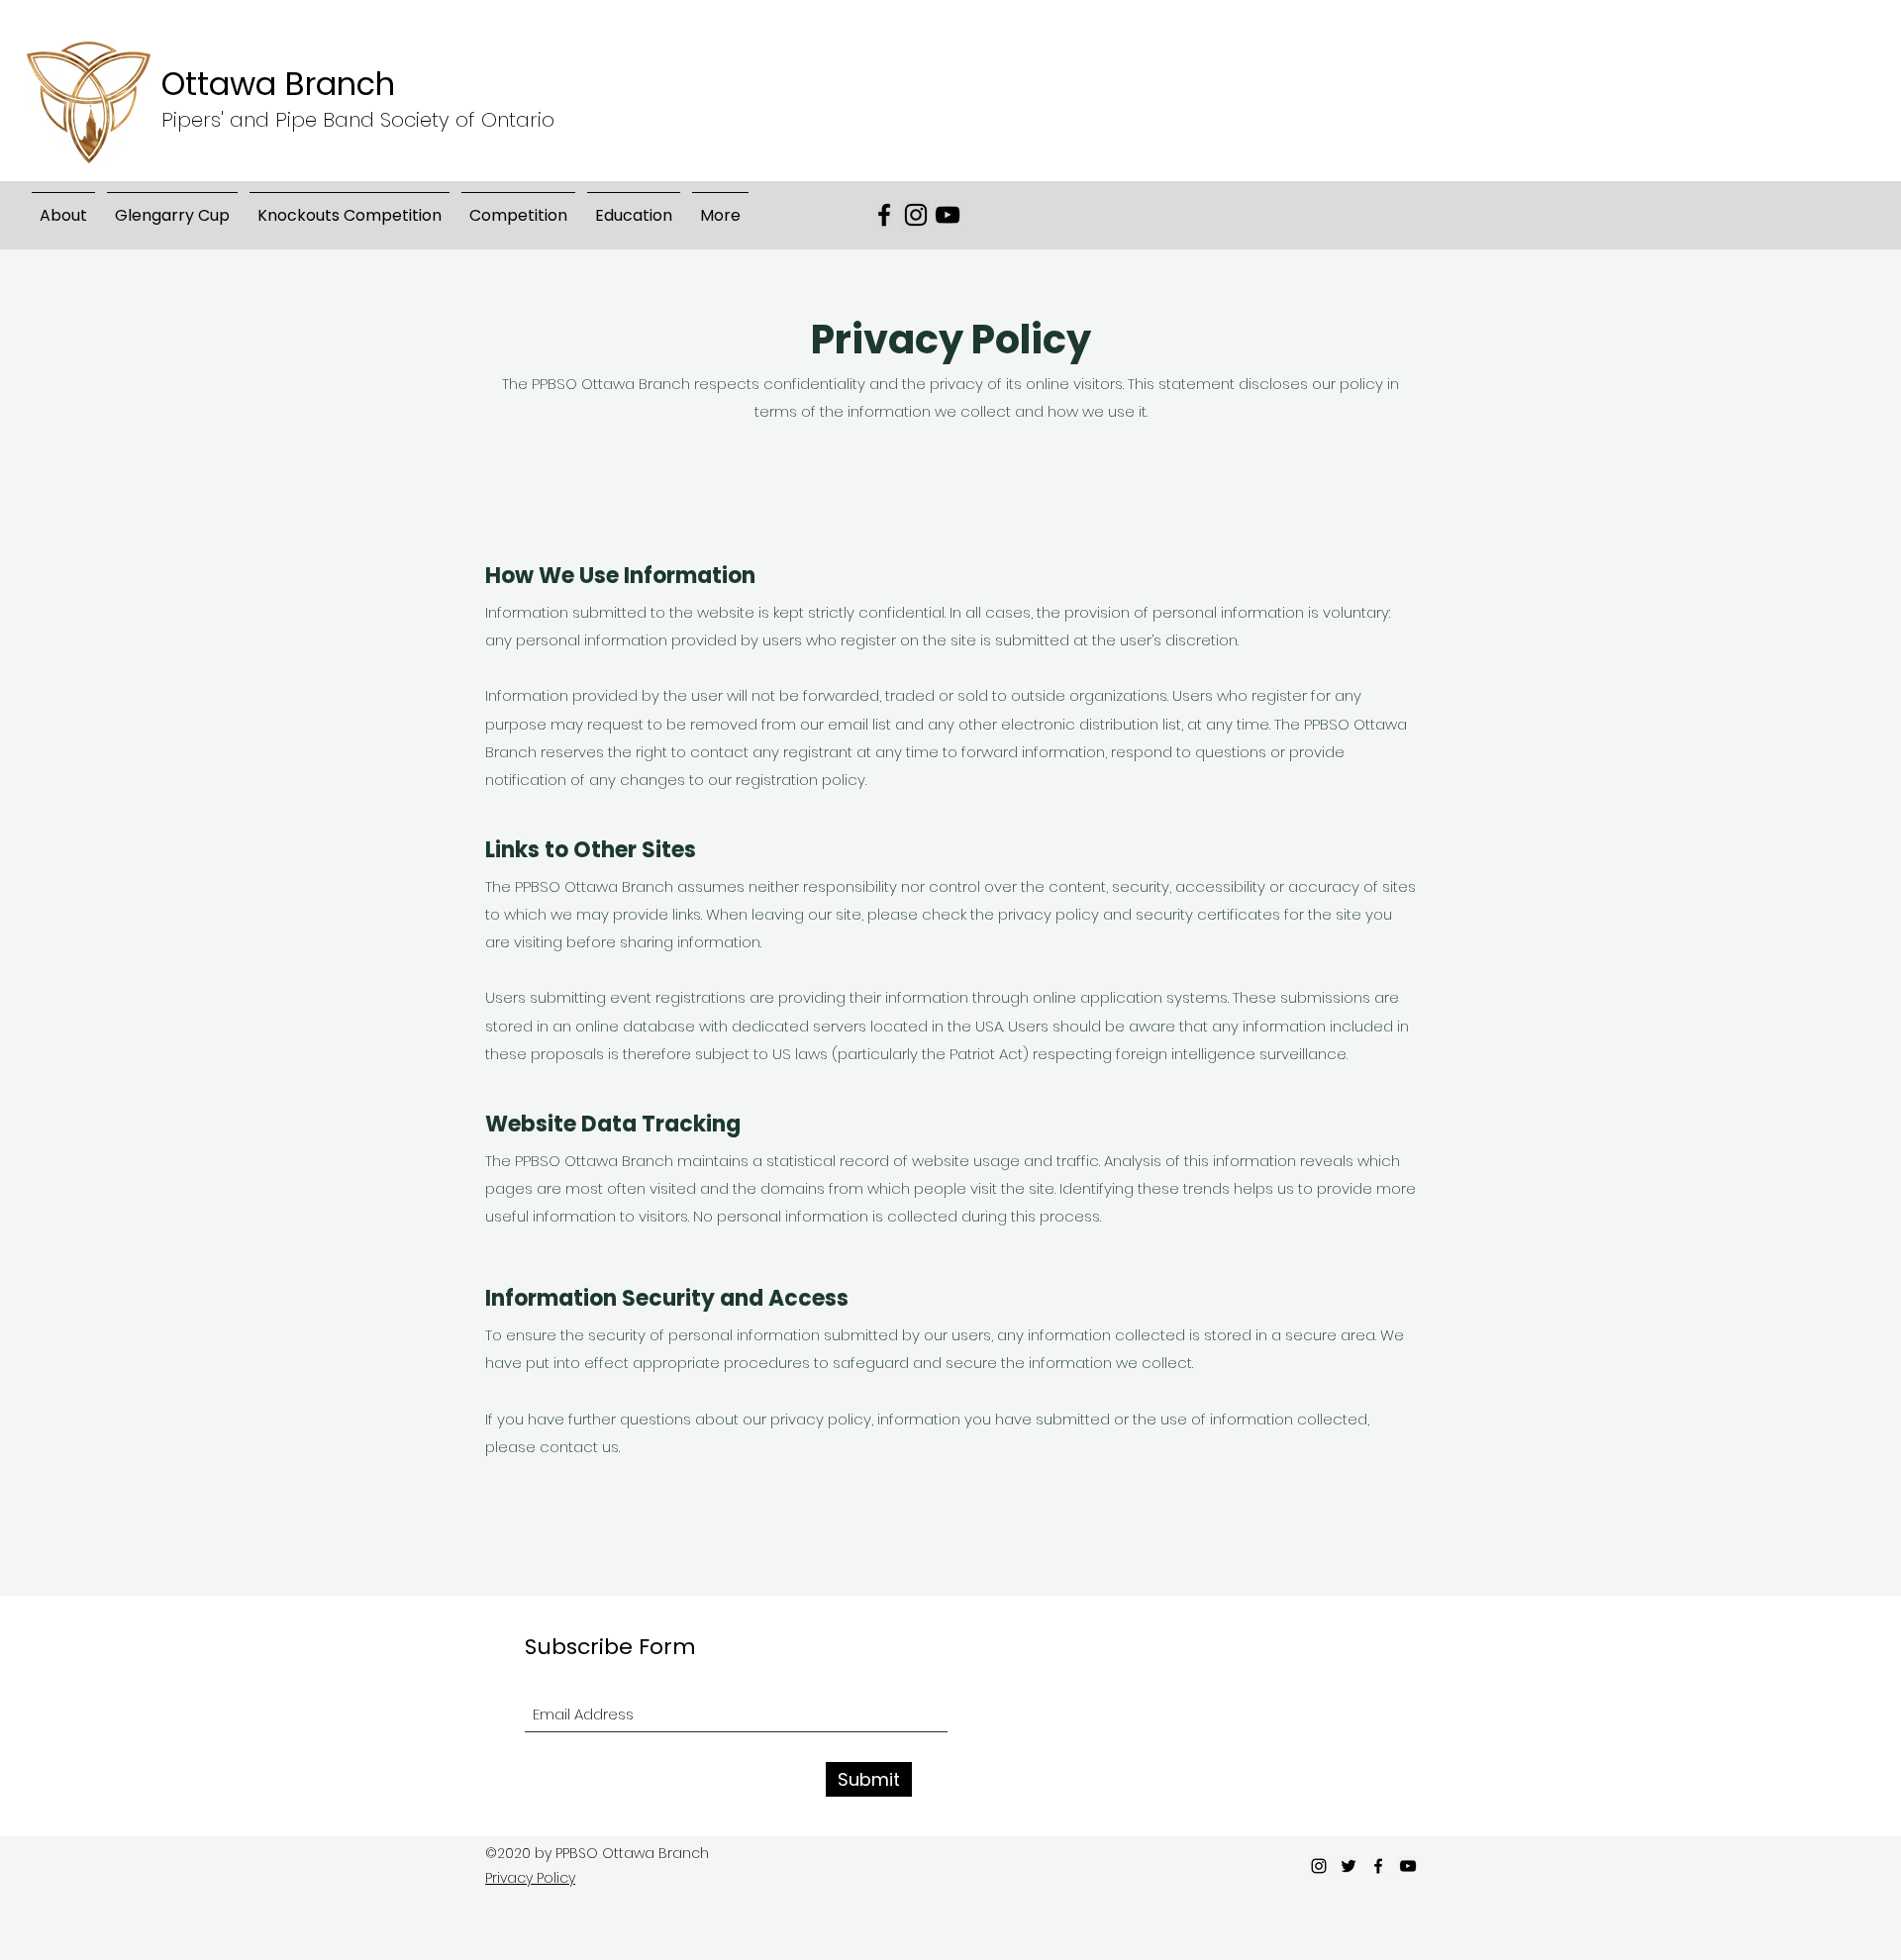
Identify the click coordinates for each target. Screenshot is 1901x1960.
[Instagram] (916, 215)
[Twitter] (1349, 1866)
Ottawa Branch (278, 84)
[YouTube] (948, 215)
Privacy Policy (530, 1878)
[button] (172, 207)
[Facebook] (884, 215)
